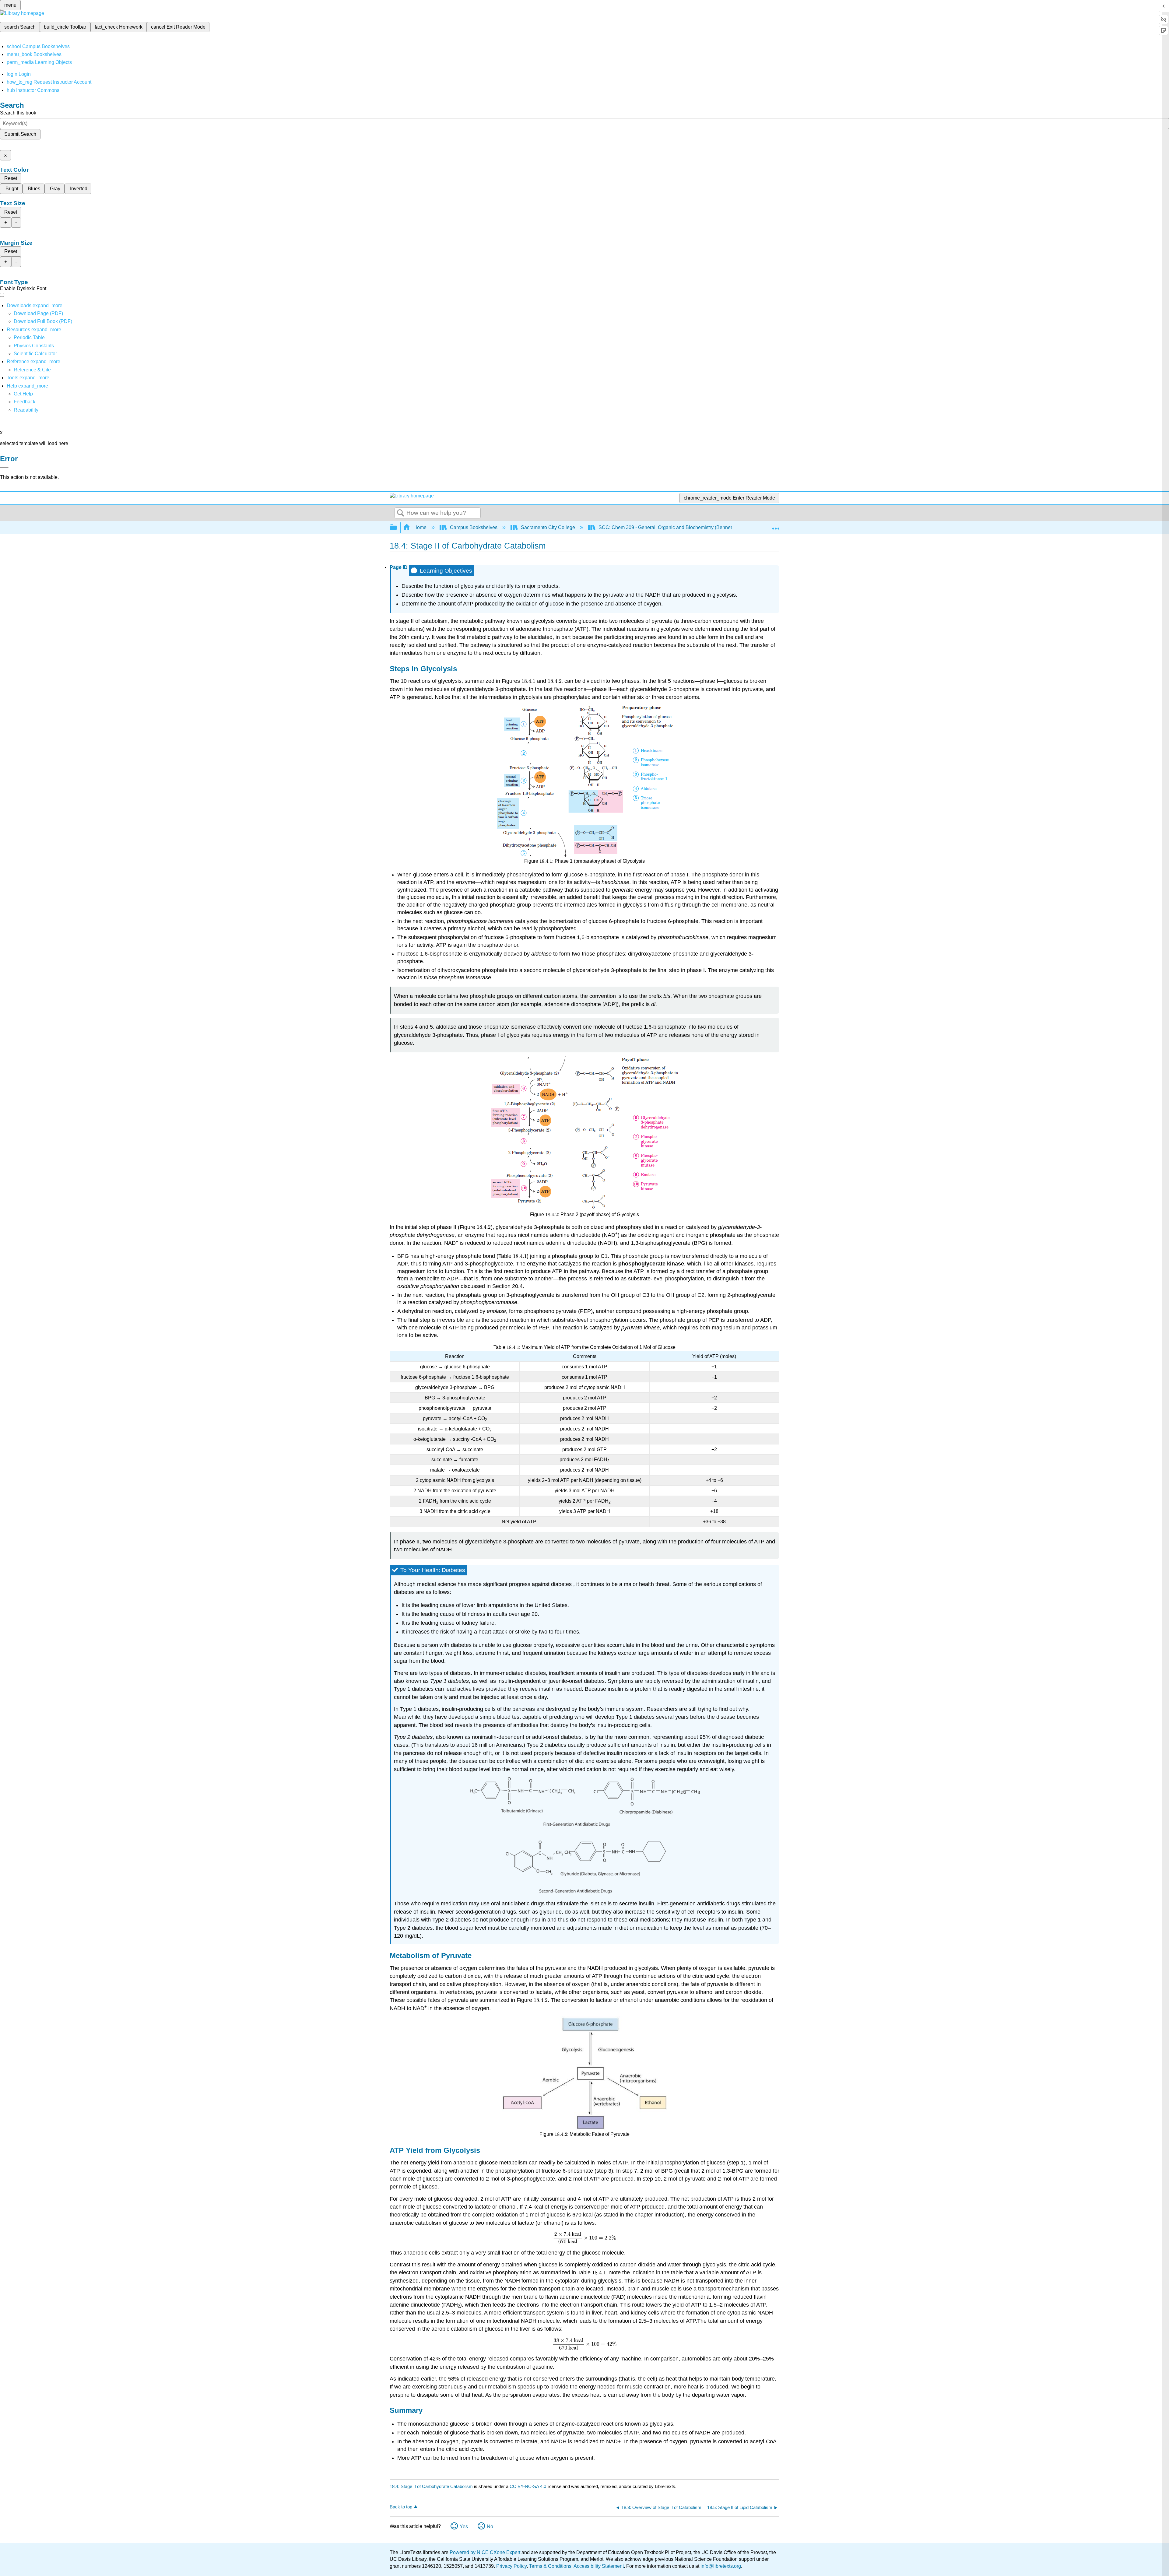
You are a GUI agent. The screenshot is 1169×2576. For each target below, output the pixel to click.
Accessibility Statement (599, 2566)
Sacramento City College (548, 527)
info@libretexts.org (720, 2566)
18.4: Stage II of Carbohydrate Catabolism (431, 2486)
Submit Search (20, 134)
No (490, 2527)
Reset (11, 178)
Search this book (18, 113)
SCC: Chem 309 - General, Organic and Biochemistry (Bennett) (667, 527)
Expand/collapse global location (776, 526)
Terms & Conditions (550, 2566)
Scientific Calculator (35, 354)
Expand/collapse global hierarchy (397, 528)
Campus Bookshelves (474, 527)
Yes (464, 2527)
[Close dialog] (4, 468)
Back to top (401, 2507)
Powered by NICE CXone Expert (486, 2552)
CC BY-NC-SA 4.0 (528, 2486)
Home (420, 527)
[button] (25, 402)
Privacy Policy (511, 2566)
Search (401, 513)
